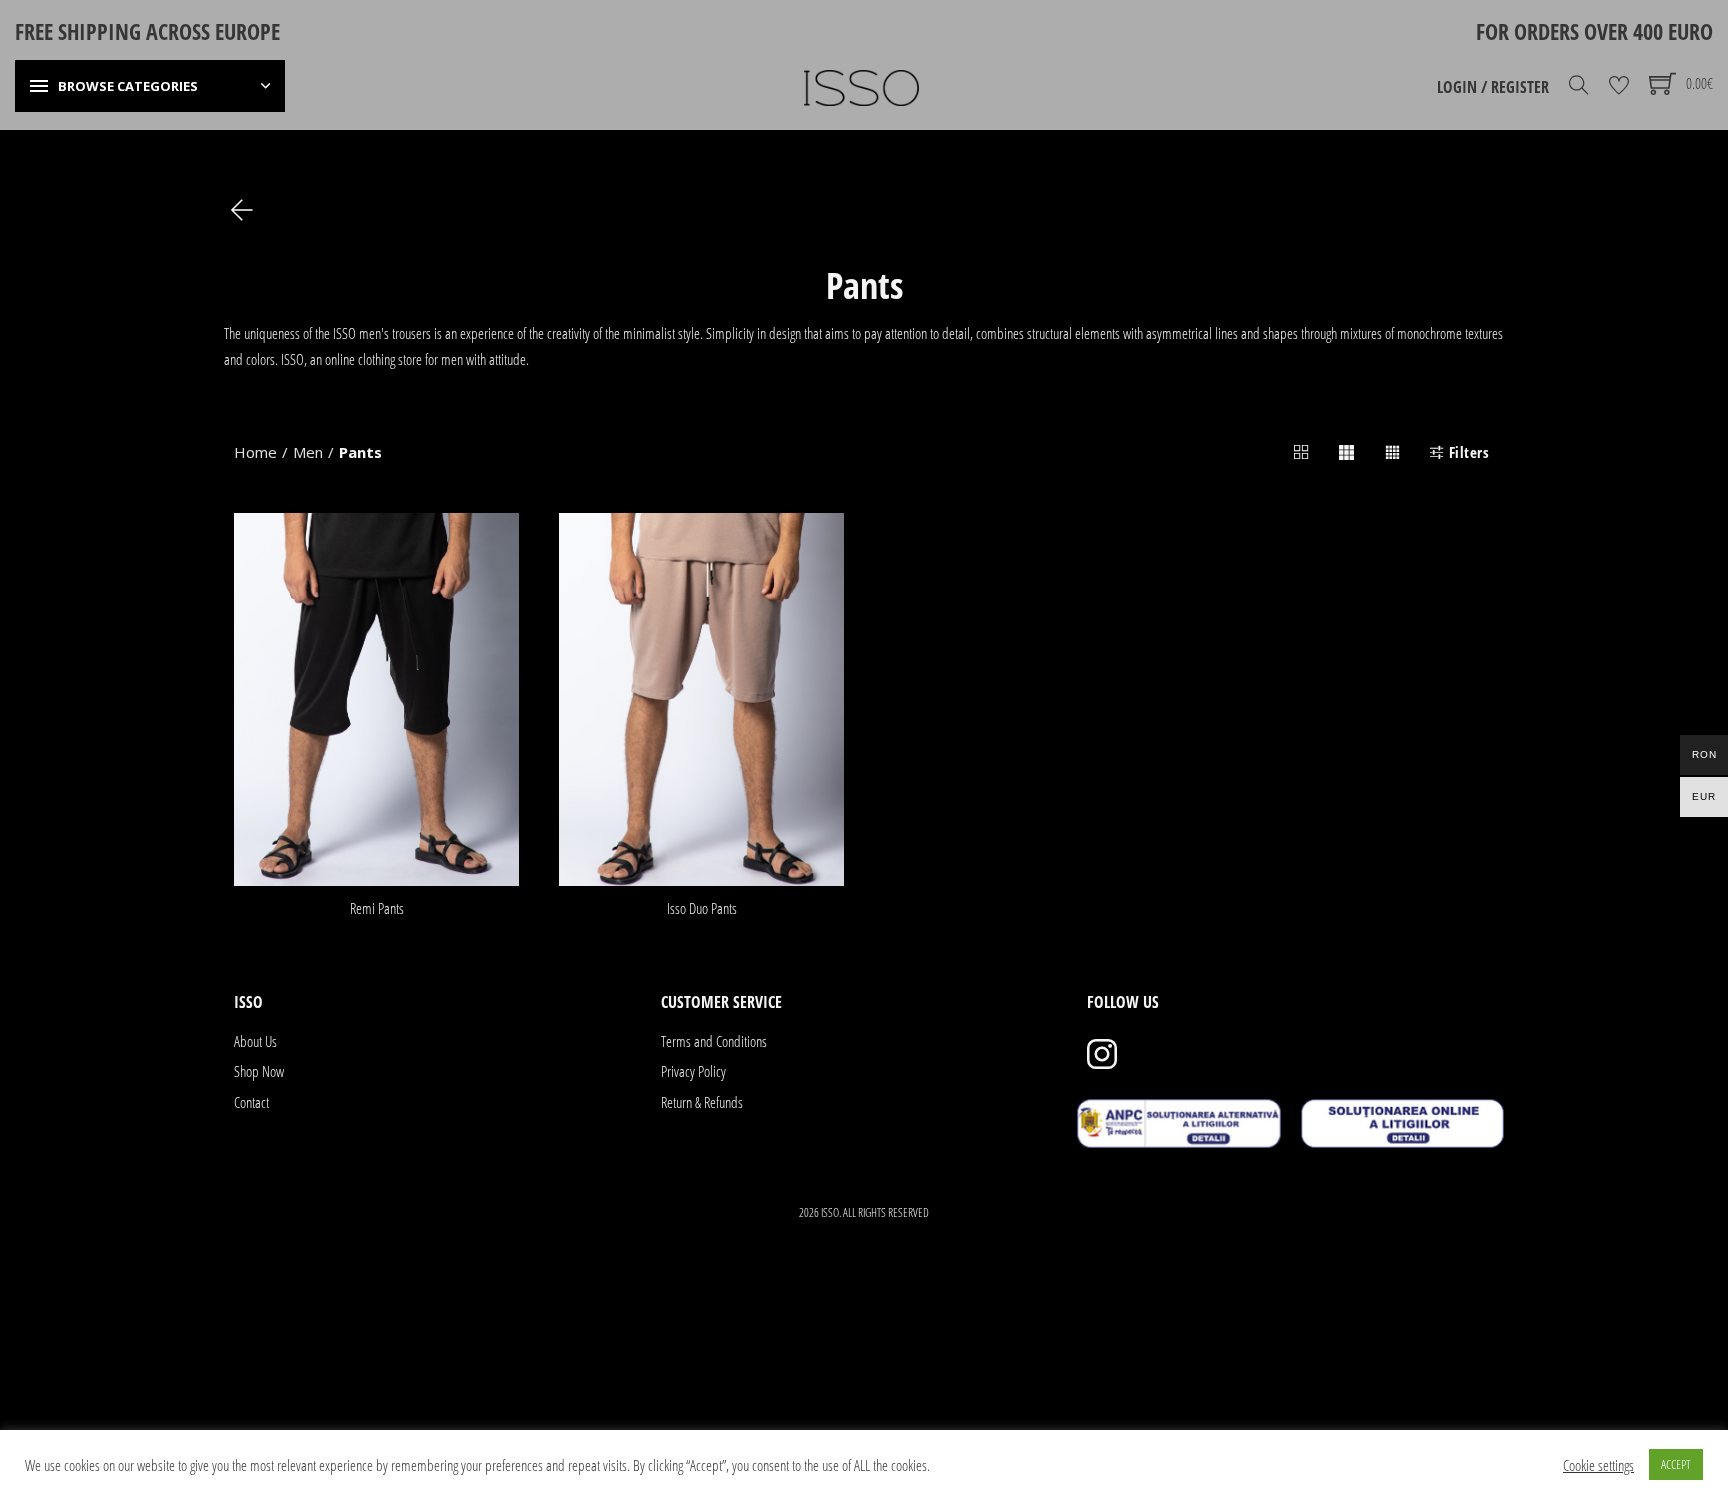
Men (308, 452)
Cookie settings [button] (1598, 1465)
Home (255, 452)
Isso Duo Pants (702, 908)
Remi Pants (377, 908)
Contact (251, 1102)
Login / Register (1493, 87)
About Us (255, 1041)
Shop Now (259, 1071)
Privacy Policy (693, 1071)
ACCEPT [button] (1676, 1464)
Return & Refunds (702, 1102)
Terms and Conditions (714, 1041)
